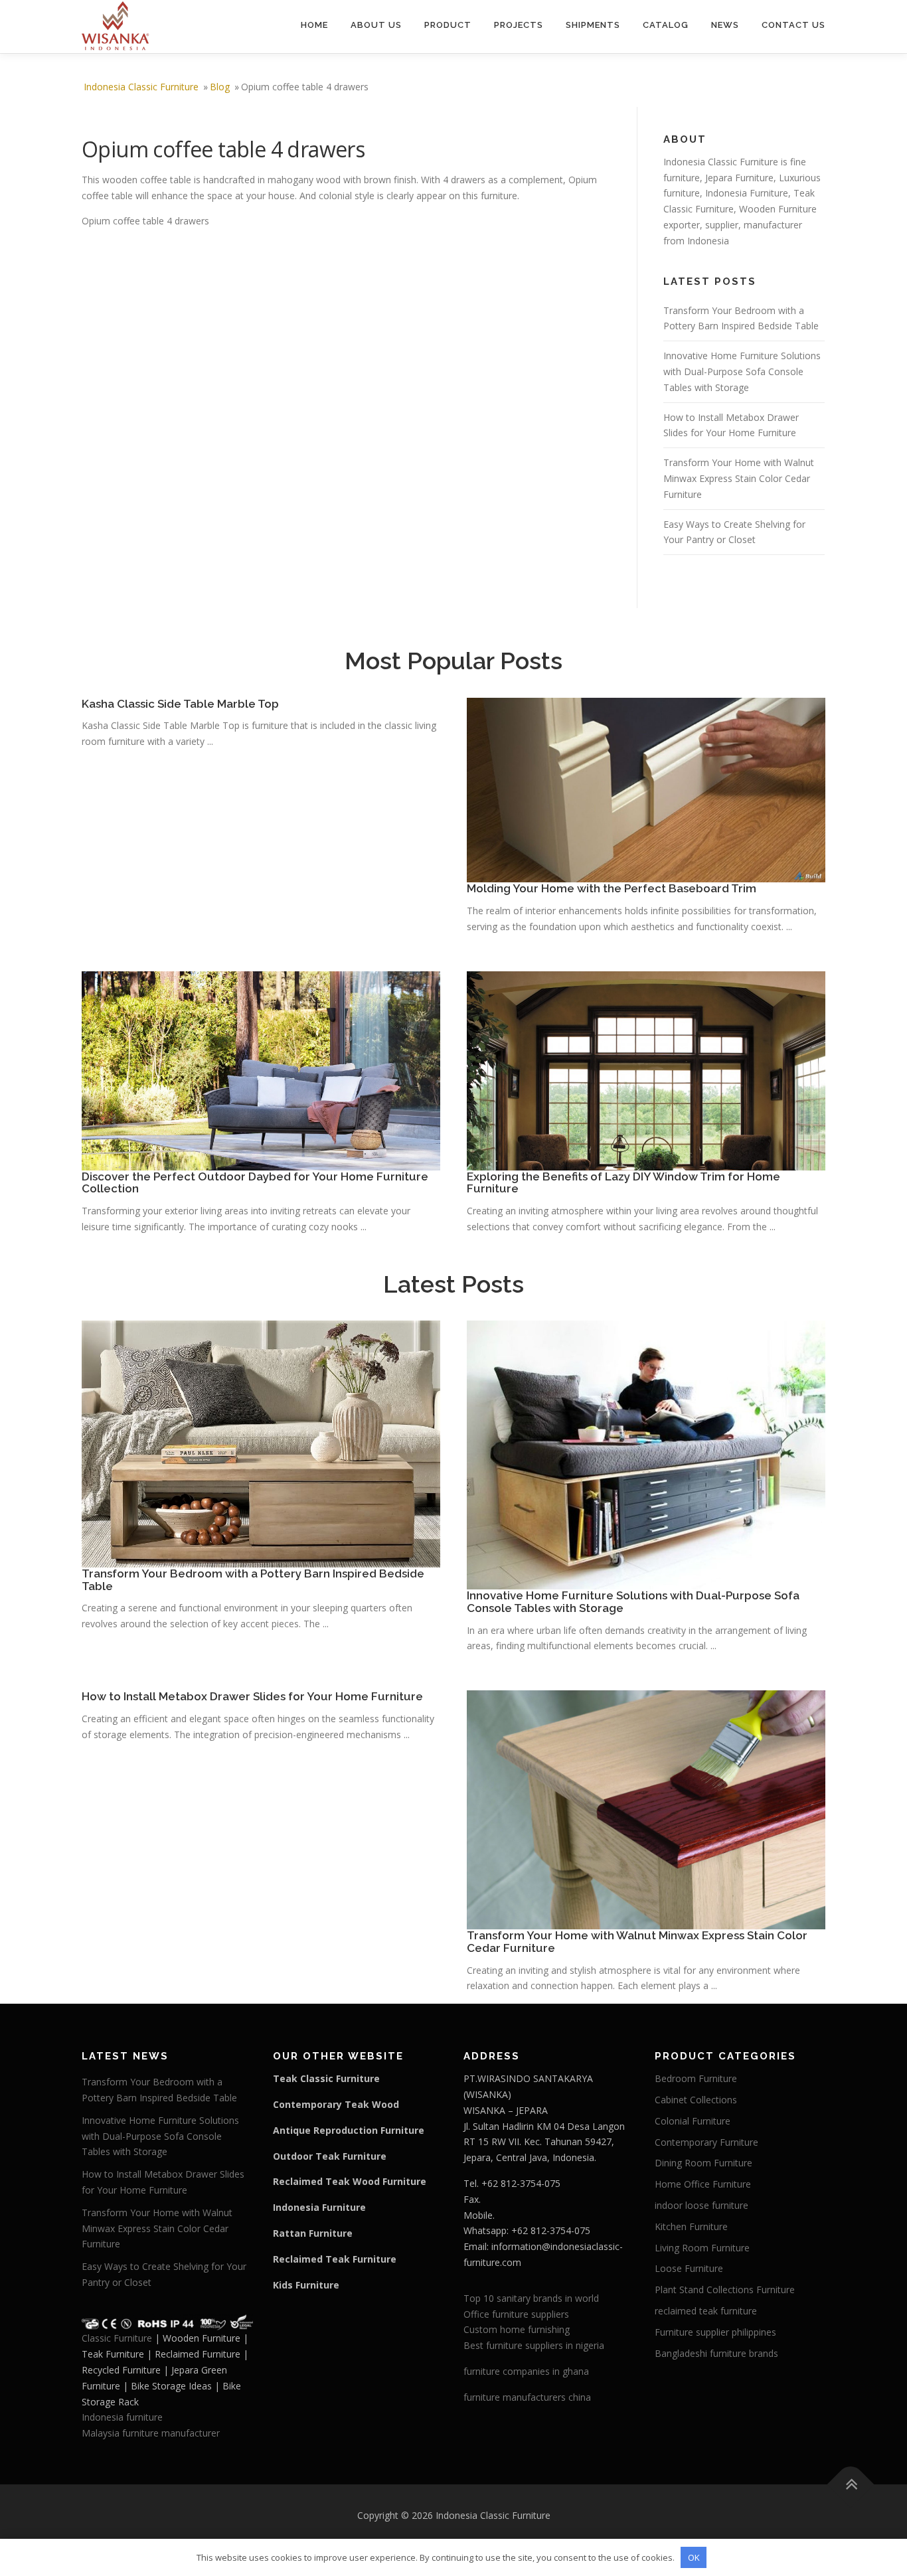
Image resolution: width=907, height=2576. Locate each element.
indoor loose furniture (701, 2205)
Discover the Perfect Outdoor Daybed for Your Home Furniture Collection (255, 1183)
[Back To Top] (851, 2485)
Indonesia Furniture (747, 193)
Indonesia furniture (122, 2417)
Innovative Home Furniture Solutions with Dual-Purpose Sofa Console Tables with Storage (742, 371)
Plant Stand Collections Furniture (725, 2290)
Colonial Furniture (693, 2121)
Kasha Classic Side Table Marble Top (180, 704)
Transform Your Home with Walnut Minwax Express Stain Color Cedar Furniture (739, 478)
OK (694, 2557)
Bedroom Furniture (696, 2078)
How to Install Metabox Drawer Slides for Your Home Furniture (252, 1696)
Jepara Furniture (739, 178)
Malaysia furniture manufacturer (151, 2433)
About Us (376, 25)
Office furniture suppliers (516, 2314)
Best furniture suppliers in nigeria (534, 2345)
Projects (519, 25)
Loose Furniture (689, 2268)
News (725, 25)
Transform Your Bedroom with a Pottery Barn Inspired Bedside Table (253, 1580)
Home (314, 25)
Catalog (666, 25)
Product (448, 25)
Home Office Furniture (703, 2184)
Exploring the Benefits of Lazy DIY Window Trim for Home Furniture (623, 1183)
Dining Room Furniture (703, 2163)
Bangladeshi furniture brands (716, 2353)
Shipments (593, 25)
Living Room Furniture (702, 2248)
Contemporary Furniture (706, 2142)
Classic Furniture (117, 2338)
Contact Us (793, 25)
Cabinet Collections (696, 2100)
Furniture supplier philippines (715, 2332)
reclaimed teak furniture (706, 2311)
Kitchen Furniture (691, 2226)
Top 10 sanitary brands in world (531, 2298)
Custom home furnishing (517, 2329)
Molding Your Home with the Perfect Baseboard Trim (612, 888)
